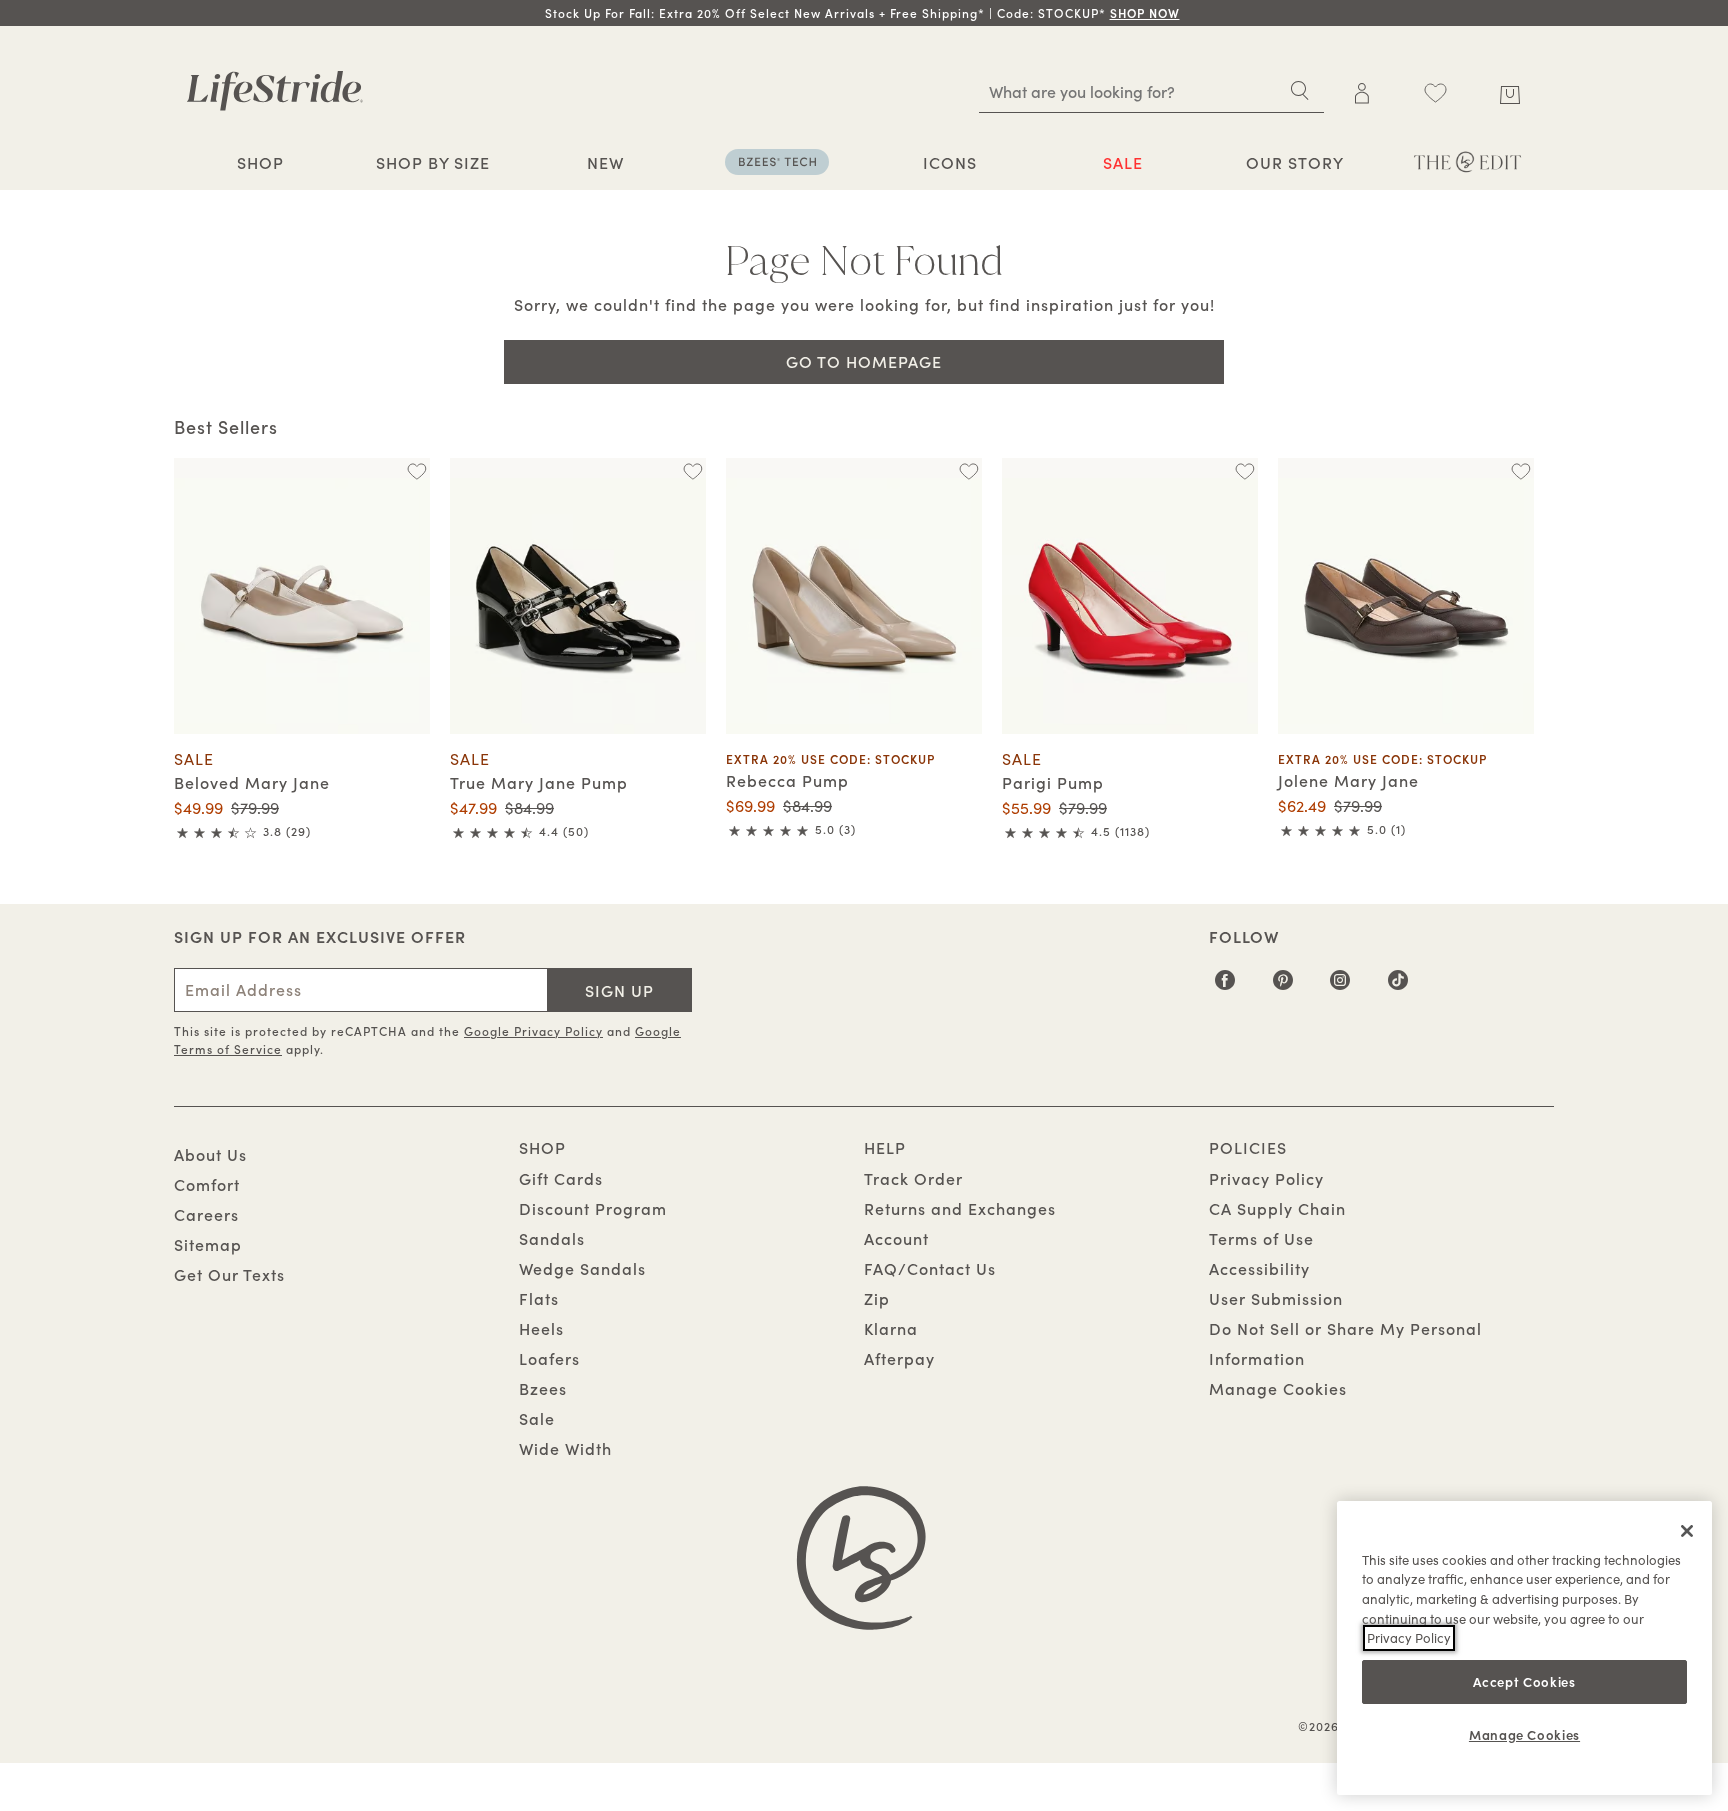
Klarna (891, 1328)
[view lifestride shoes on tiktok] (1398, 987)
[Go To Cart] (1509, 91)
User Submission (1276, 1298)
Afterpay (899, 1358)
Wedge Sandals (582, 1268)
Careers (206, 1214)
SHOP (260, 162)
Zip (877, 1298)
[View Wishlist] (1435, 93)
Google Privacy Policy (533, 1030)
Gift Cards (561, 1178)
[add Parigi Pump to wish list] (1244, 471)
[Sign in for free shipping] (1362, 93)
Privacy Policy (1266, 1178)
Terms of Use (1261, 1238)
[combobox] (1151, 91)
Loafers (549, 1358)
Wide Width (565, 1448)
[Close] (1687, 1531)
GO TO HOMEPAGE (864, 361)
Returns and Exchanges (960, 1208)
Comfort (207, 1184)
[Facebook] (1225, 987)
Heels (541, 1328)
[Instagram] (1340, 987)
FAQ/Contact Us (930, 1268)
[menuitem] (260, 165)
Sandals (552, 1238)
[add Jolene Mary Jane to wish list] (1520, 471)
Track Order (913, 1178)
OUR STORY (1295, 162)
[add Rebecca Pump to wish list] (968, 471)
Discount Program (593, 1208)
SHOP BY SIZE (433, 162)
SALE (1123, 162)
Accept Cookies (1524, 1680)
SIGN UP (619, 990)
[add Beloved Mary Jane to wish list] (416, 471)
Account (896, 1238)
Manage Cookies (1278, 1388)
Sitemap (208, 1244)
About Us (210, 1154)
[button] (1182, 12)
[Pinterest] (1283, 987)
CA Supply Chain (1277, 1208)
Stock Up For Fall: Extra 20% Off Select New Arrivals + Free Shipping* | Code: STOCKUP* (862, 12)
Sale (537, 1418)
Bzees (543, 1388)
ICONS (950, 162)
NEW (605, 162)
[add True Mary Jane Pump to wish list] (692, 471)
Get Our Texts (229, 1274)
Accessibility (1259, 1268)
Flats (539, 1298)
